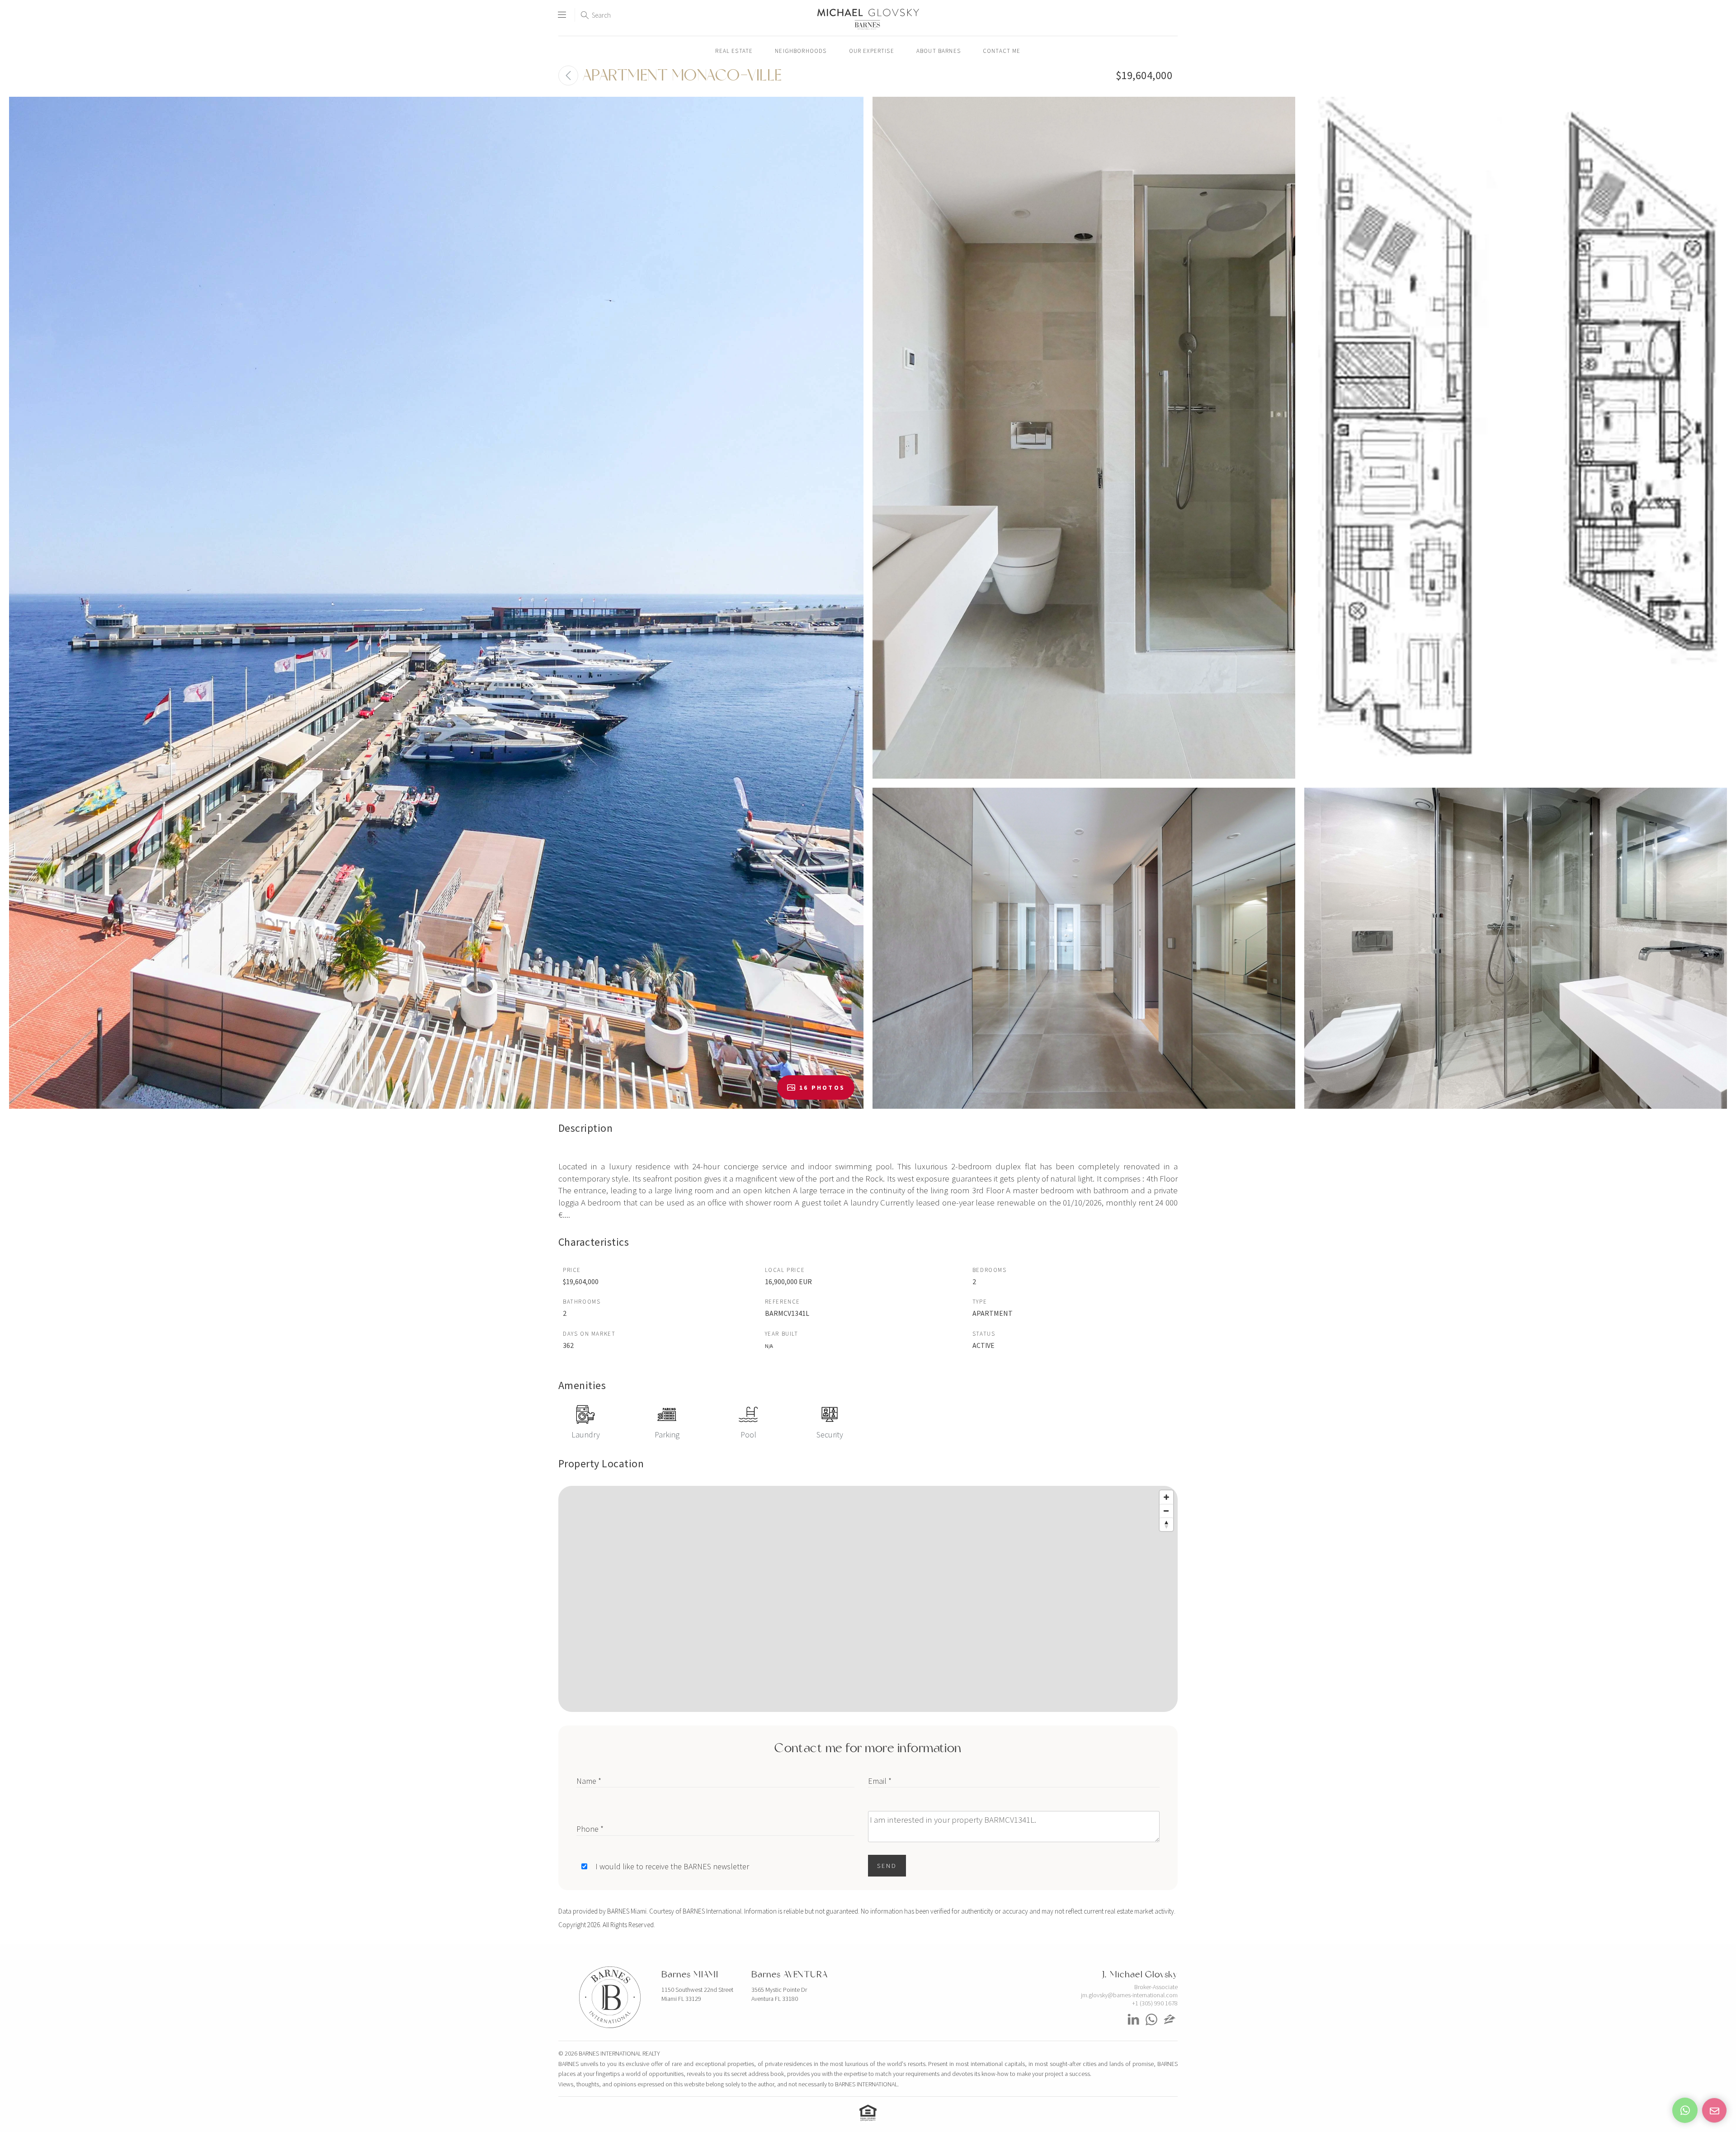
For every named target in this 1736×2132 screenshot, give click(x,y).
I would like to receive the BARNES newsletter (672, 1866)
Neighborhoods (801, 51)
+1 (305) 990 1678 (1155, 2003)
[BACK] (568, 76)
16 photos (822, 1087)
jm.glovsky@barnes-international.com (1129, 1995)
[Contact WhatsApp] (1685, 2110)
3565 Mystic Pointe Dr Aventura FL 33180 (779, 1994)
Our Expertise (872, 51)
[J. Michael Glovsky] (1133, 2028)
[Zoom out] (1166, 1511)
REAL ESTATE (734, 51)
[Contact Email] (1714, 2110)
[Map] (868, 1599)
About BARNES (939, 51)
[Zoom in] (1166, 1497)
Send (887, 1866)
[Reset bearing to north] (1166, 1524)
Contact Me (1002, 51)
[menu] (562, 11)
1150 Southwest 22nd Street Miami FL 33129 (697, 1994)
